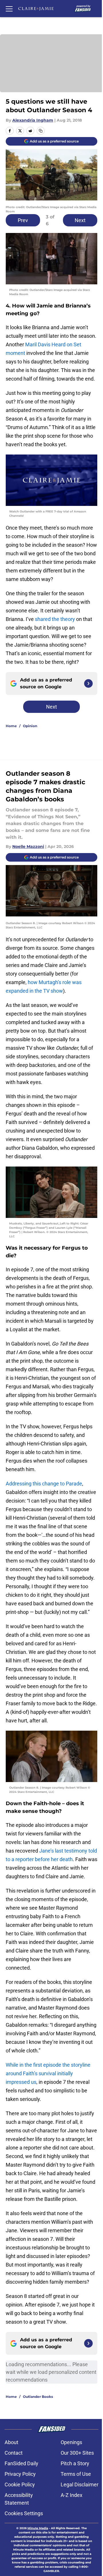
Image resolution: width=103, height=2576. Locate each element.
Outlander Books (38, 2397)
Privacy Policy (20, 2474)
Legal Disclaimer (80, 2484)
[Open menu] (9, 9)
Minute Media (38, 2528)
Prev (23, 220)
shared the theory (55, 619)
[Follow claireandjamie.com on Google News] (88, 683)
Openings (71, 2442)
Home (11, 726)
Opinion (30, 726)
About (11, 2442)
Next (80, 220)
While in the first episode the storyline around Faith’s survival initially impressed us (48, 2073)
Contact (14, 2453)
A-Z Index (72, 2495)
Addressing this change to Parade (44, 1484)
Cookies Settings (24, 2513)
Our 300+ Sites (77, 2453)
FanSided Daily (21, 2463)
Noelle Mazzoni (28, 846)
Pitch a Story (75, 2463)
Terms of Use (76, 2474)
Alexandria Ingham (33, 120)
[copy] (41, 131)
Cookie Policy (20, 2484)
